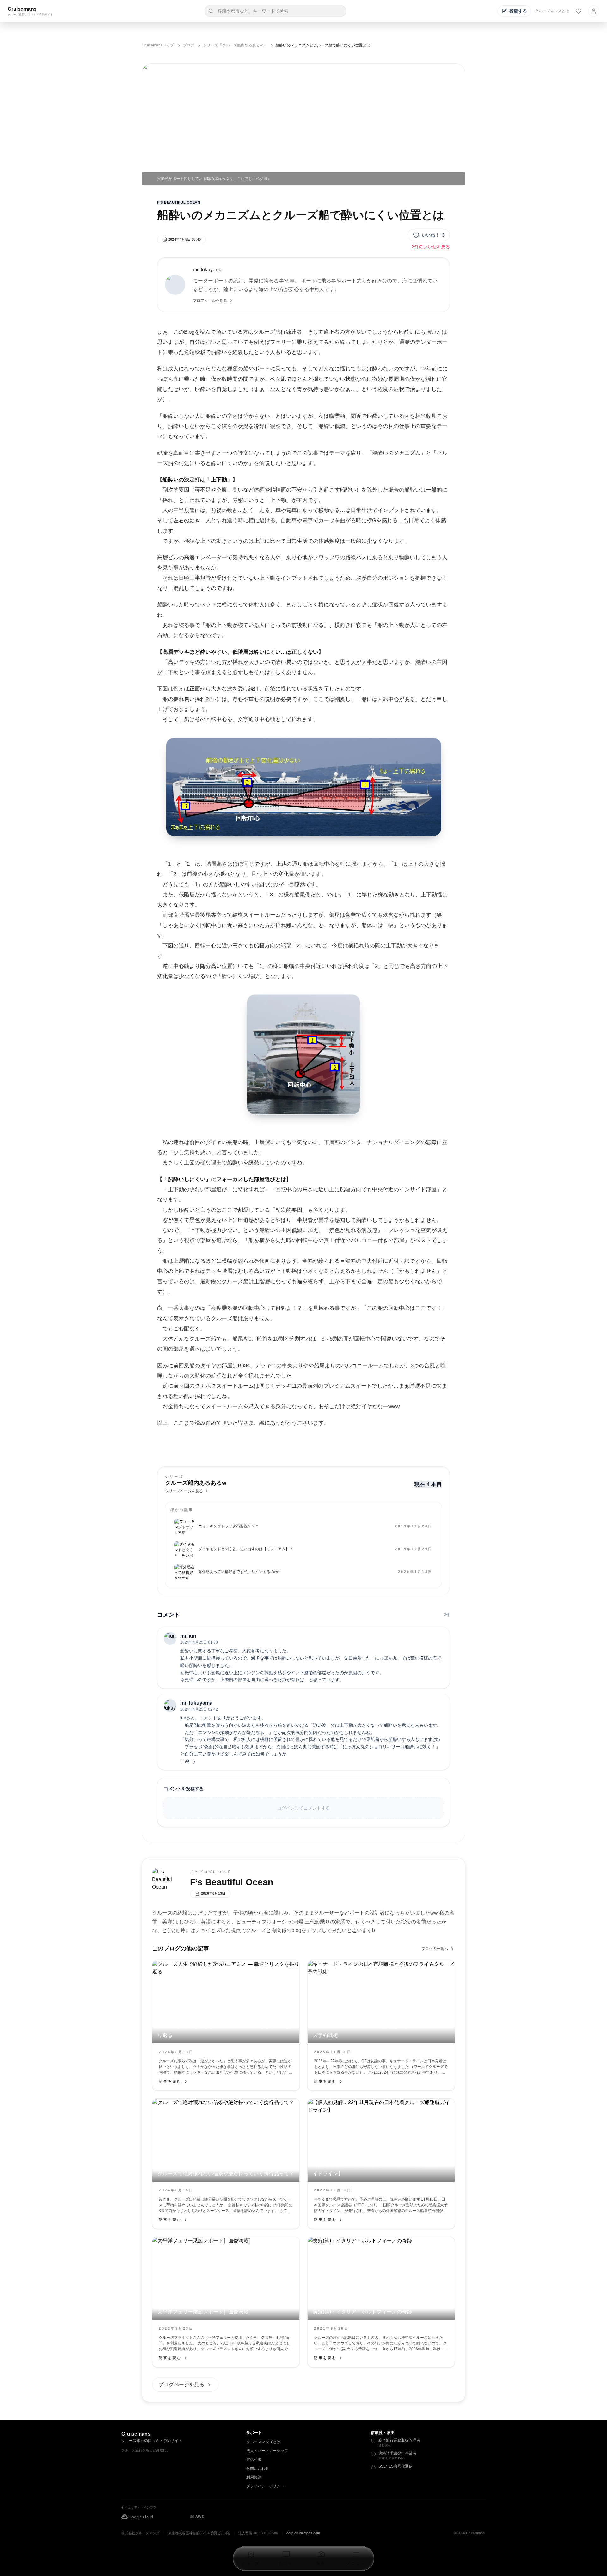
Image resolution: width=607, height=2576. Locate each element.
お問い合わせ (258, 2468)
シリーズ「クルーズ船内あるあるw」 (235, 45)
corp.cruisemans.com (303, 2533)
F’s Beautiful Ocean (179, 202)
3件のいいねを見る (431, 247)
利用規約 (254, 2477)
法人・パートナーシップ (267, 2451)
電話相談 (254, 2460)
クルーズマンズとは (552, 11)
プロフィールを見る (210, 300)
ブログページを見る (181, 2384)
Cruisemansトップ (158, 45)
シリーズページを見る (184, 1491)
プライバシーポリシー (265, 2486)
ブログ (188, 45)
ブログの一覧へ (435, 1949)
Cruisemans (22, 9)
